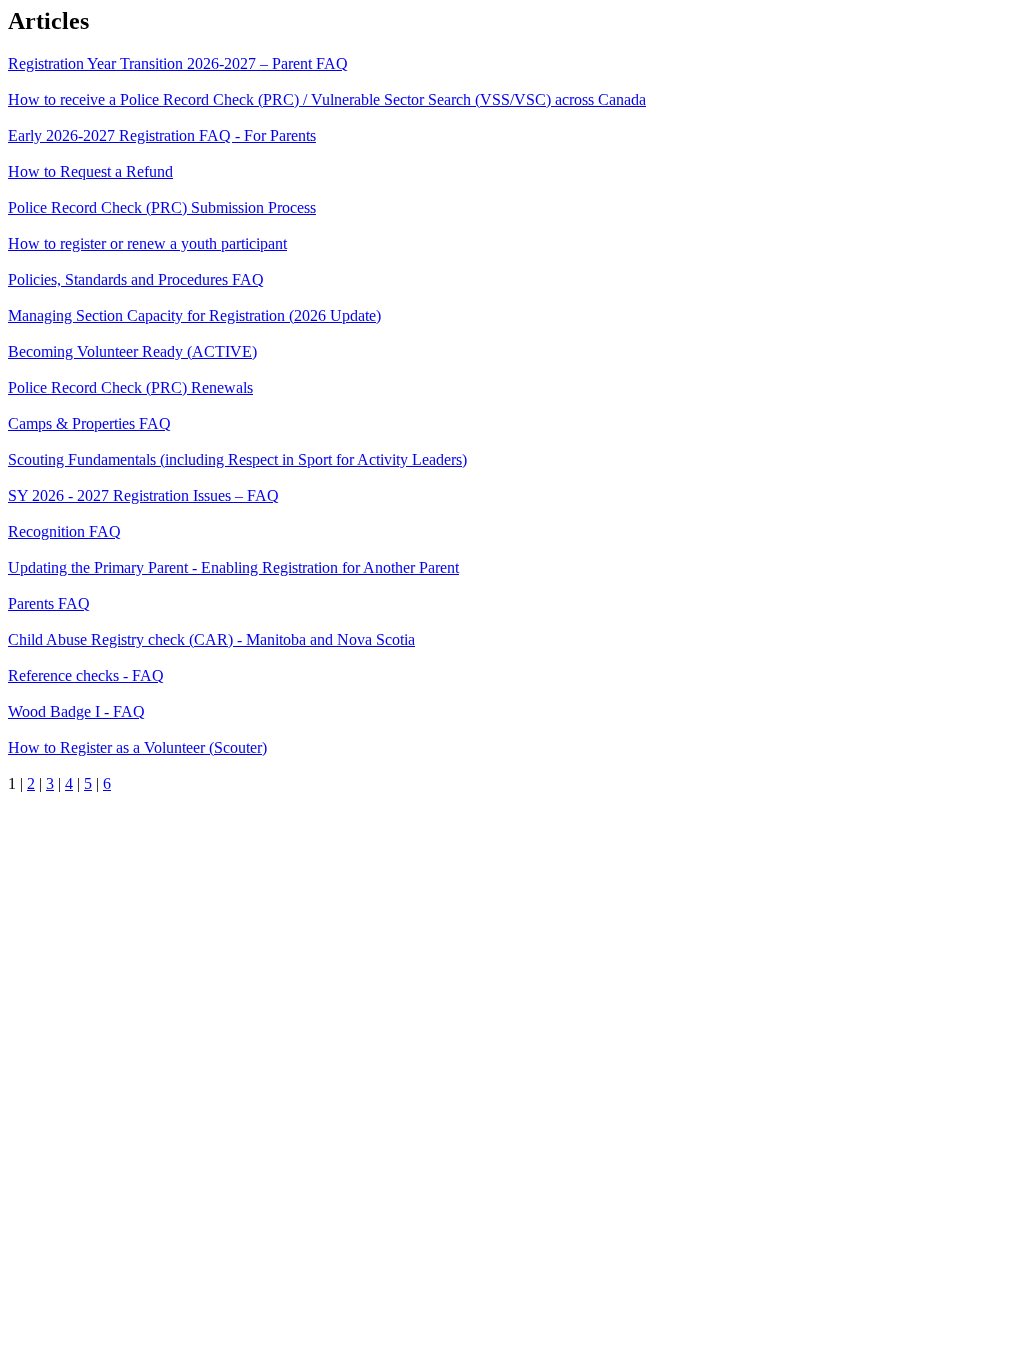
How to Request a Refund (90, 171)
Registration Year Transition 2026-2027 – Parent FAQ (178, 63)
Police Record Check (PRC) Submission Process (162, 207)
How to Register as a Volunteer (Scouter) (137, 747)
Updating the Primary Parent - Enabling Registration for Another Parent (233, 567)
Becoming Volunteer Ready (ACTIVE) (132, 351)
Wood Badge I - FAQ (76, 711)
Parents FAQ (49, 603)
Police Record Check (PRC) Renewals (130, 387)
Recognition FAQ (64, 531)
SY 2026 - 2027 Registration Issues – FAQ (143, 495)
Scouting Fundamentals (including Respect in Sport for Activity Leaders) (237, 459)
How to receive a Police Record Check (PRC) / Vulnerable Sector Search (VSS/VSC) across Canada (327, 99)
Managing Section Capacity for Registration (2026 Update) (194, 315)
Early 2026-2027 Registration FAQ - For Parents (162, 135)
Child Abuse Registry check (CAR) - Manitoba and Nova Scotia (211, 639)
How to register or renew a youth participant (147, 243)
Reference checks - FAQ (86, 675)
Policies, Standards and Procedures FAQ (136, 279)
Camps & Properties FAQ (89, 423)
